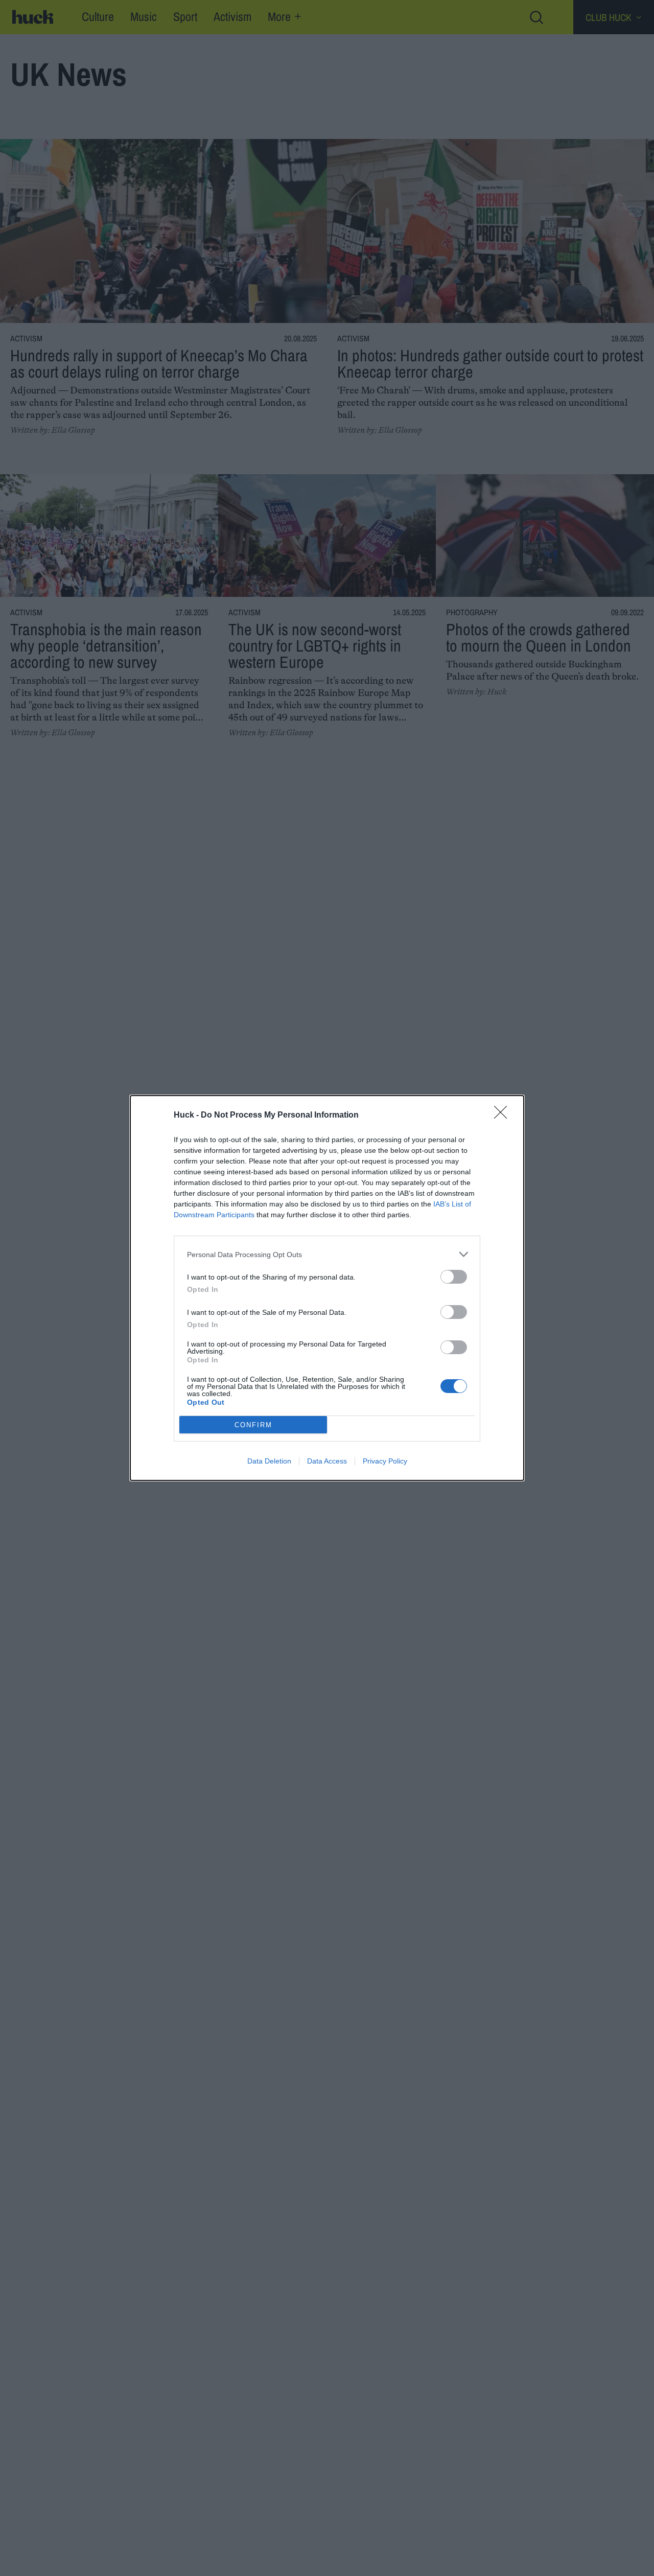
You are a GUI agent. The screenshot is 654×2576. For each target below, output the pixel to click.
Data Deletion (269, 1461)
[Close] (504, 1116)
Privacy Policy (385, 1461)
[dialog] (327, 1288)
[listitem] (327, 1254)
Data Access (327, 1461)
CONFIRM (253, 1425)
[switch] (454, 1277)
